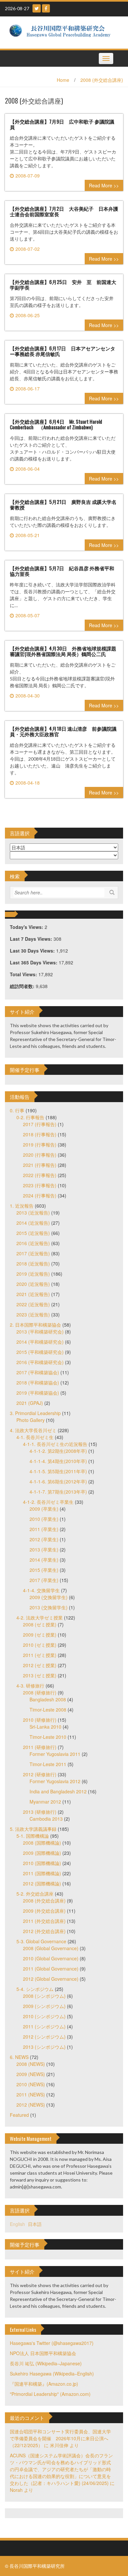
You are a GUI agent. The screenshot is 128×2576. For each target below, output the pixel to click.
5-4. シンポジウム (35, 1989)
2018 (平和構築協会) (38, 1383)
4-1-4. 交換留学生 (41, 1590)
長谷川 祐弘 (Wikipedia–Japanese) (46, 2363)
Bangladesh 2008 (48, 1699)
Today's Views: (27, 927)
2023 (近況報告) (33, 1314)
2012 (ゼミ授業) (40, 1665)
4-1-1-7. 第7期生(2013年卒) (58, 1492)
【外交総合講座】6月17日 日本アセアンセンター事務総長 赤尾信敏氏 (63, 351)
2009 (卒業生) (44, 1509)
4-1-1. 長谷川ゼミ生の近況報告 (55, 1444)
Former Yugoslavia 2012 (55, 1781)
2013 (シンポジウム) (44, 2047)
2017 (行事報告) (40, 1124)
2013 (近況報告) (33, 1213)
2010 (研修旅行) (40, 1720)
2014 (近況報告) (33, 1223)
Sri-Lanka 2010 (45, 1727)
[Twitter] (37, 8)
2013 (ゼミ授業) (40, 1675)
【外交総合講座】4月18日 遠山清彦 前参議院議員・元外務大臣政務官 (63, 731)
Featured (19, 2115)
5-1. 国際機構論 (33, 1836)
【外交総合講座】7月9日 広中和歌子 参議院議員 (62, 124)
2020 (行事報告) (40, 1155)
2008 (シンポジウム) (44, 1996)
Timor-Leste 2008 (48, 1710)
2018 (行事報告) (40, 1134)
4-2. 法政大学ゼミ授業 (40, 1618)
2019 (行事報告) (40, 1145)
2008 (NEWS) (31, 2064)
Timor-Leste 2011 (48, 1764)
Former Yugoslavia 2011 (55, 1754)
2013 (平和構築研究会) (40, 1332)
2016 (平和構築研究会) (40, 1362)
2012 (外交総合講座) (44, 1931)
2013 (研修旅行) (40, 1812)
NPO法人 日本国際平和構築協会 (43, 2353)
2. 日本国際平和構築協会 (35, 1325)
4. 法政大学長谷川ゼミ (33, 1430)
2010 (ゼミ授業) (40, 1645)
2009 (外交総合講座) (44, 1911)
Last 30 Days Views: (33, 951)
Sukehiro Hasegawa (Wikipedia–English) (52, 2374)
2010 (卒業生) (44, 1519)
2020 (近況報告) (33, 1284)
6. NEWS (19, 2057)
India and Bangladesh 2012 (58, 1791)
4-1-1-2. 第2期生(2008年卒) (58, 1451)
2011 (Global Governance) (51, 1969)
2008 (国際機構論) (42, 1843)
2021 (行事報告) (40, 1165)
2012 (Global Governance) (51, 1979)
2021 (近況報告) (33, 1294)
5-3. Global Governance (41, 1941)
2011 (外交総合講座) (44, 1921)
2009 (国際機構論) (42, 1853)
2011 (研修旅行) (40, 1747)
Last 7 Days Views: (32, 939)
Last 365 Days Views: (34, 962)
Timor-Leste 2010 (48, 1737)
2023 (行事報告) (40, 1185)
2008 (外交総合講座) (102, 80)
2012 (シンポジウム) (44, 2037)
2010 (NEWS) (31, 2084)
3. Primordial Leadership (35, 1413)
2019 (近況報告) (33, 1274)
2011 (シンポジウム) (44, 2026)
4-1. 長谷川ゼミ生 (35, 1437)
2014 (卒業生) (44, 1560)
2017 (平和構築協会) (38, 1372)
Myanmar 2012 (45, 1802)
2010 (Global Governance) (51, 1958)
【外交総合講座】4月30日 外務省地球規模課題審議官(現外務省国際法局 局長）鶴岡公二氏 (63, 651)
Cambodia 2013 (46, 1819)
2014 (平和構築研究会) (40, 1342)
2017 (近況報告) (33, 1253)
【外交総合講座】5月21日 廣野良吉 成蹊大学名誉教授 (63, 504)
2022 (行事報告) (40, 1175)
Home (63, 80)
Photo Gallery (31, 1420)
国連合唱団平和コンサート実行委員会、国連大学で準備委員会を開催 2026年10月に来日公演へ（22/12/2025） (60, 2438)
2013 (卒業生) (44, 1549)
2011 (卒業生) (44, 1529)
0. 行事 (17, 1110)
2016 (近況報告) (33, 1243)
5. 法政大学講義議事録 (33, 1829)
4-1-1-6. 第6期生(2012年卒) (58, 1481)
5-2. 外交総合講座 (35, 1894)
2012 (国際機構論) (42, 1883)
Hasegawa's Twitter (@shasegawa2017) (52, 2343)
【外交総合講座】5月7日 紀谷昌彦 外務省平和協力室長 (62, 571)
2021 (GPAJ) (30, 1403)
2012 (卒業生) (44, 1539)
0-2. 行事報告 (30, 1117)
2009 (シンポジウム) (44, 2006)
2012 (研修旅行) (40, 1774)
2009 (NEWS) (31, 2074)
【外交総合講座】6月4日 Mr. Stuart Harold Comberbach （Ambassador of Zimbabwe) (56, 424)
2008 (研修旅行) (40, 1692)
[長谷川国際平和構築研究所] (62, 32)
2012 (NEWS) (31, 2105)
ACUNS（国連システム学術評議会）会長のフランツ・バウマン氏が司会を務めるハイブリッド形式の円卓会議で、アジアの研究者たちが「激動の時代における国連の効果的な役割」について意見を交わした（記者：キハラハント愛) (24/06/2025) (61, 2469)
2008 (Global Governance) (51, 1948)
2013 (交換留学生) (49, 1607)
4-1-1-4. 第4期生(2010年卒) (58, 1461)
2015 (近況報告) (33, 1233)
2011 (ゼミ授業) (40, 1655)
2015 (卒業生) (44, 1570)
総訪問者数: (23, 986)
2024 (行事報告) (40, 1195)
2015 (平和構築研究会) (40, 1352)
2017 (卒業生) (44, 1580)
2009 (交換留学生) (49, 1597)
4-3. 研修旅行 (30, 1686)
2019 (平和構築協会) (38, 1393)
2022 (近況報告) (33, 1304)
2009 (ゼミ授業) (40, 1635)
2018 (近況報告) (33, 1264)
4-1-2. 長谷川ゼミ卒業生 (48, 1502)
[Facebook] (46, 8)
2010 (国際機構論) (42, 1863)
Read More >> (104, 185)
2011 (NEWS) (31, 2094)
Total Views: (24, 974)
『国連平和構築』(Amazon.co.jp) (44, 2384)
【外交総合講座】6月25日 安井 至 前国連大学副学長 (63, 284)
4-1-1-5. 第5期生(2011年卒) (58, 1471)
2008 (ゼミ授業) (40, 1624)
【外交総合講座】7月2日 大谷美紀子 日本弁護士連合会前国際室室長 (64, 211)
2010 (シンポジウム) (44, 2016)
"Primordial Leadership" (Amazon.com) (50, 2394)
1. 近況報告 (22, 1206)
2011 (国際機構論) (42, 1873)
